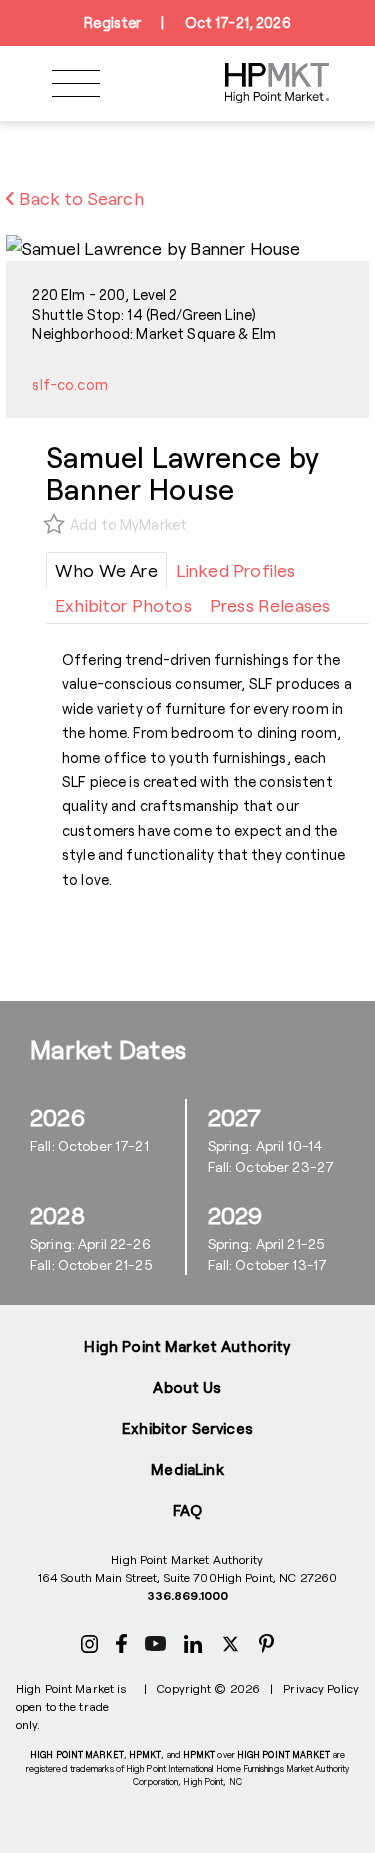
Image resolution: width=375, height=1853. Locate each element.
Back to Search (79, 198)
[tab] (106, 570)
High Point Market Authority (187, 1346)
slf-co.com (69, 384)
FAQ (187, 1510)
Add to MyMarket (128, 524)
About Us (187, 1387)
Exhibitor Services (187, 1428)
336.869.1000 (187, 1595)
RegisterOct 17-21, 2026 (187, 22)
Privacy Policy (321, 1688)
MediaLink (187, 1469)
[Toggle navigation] (76, 83)
